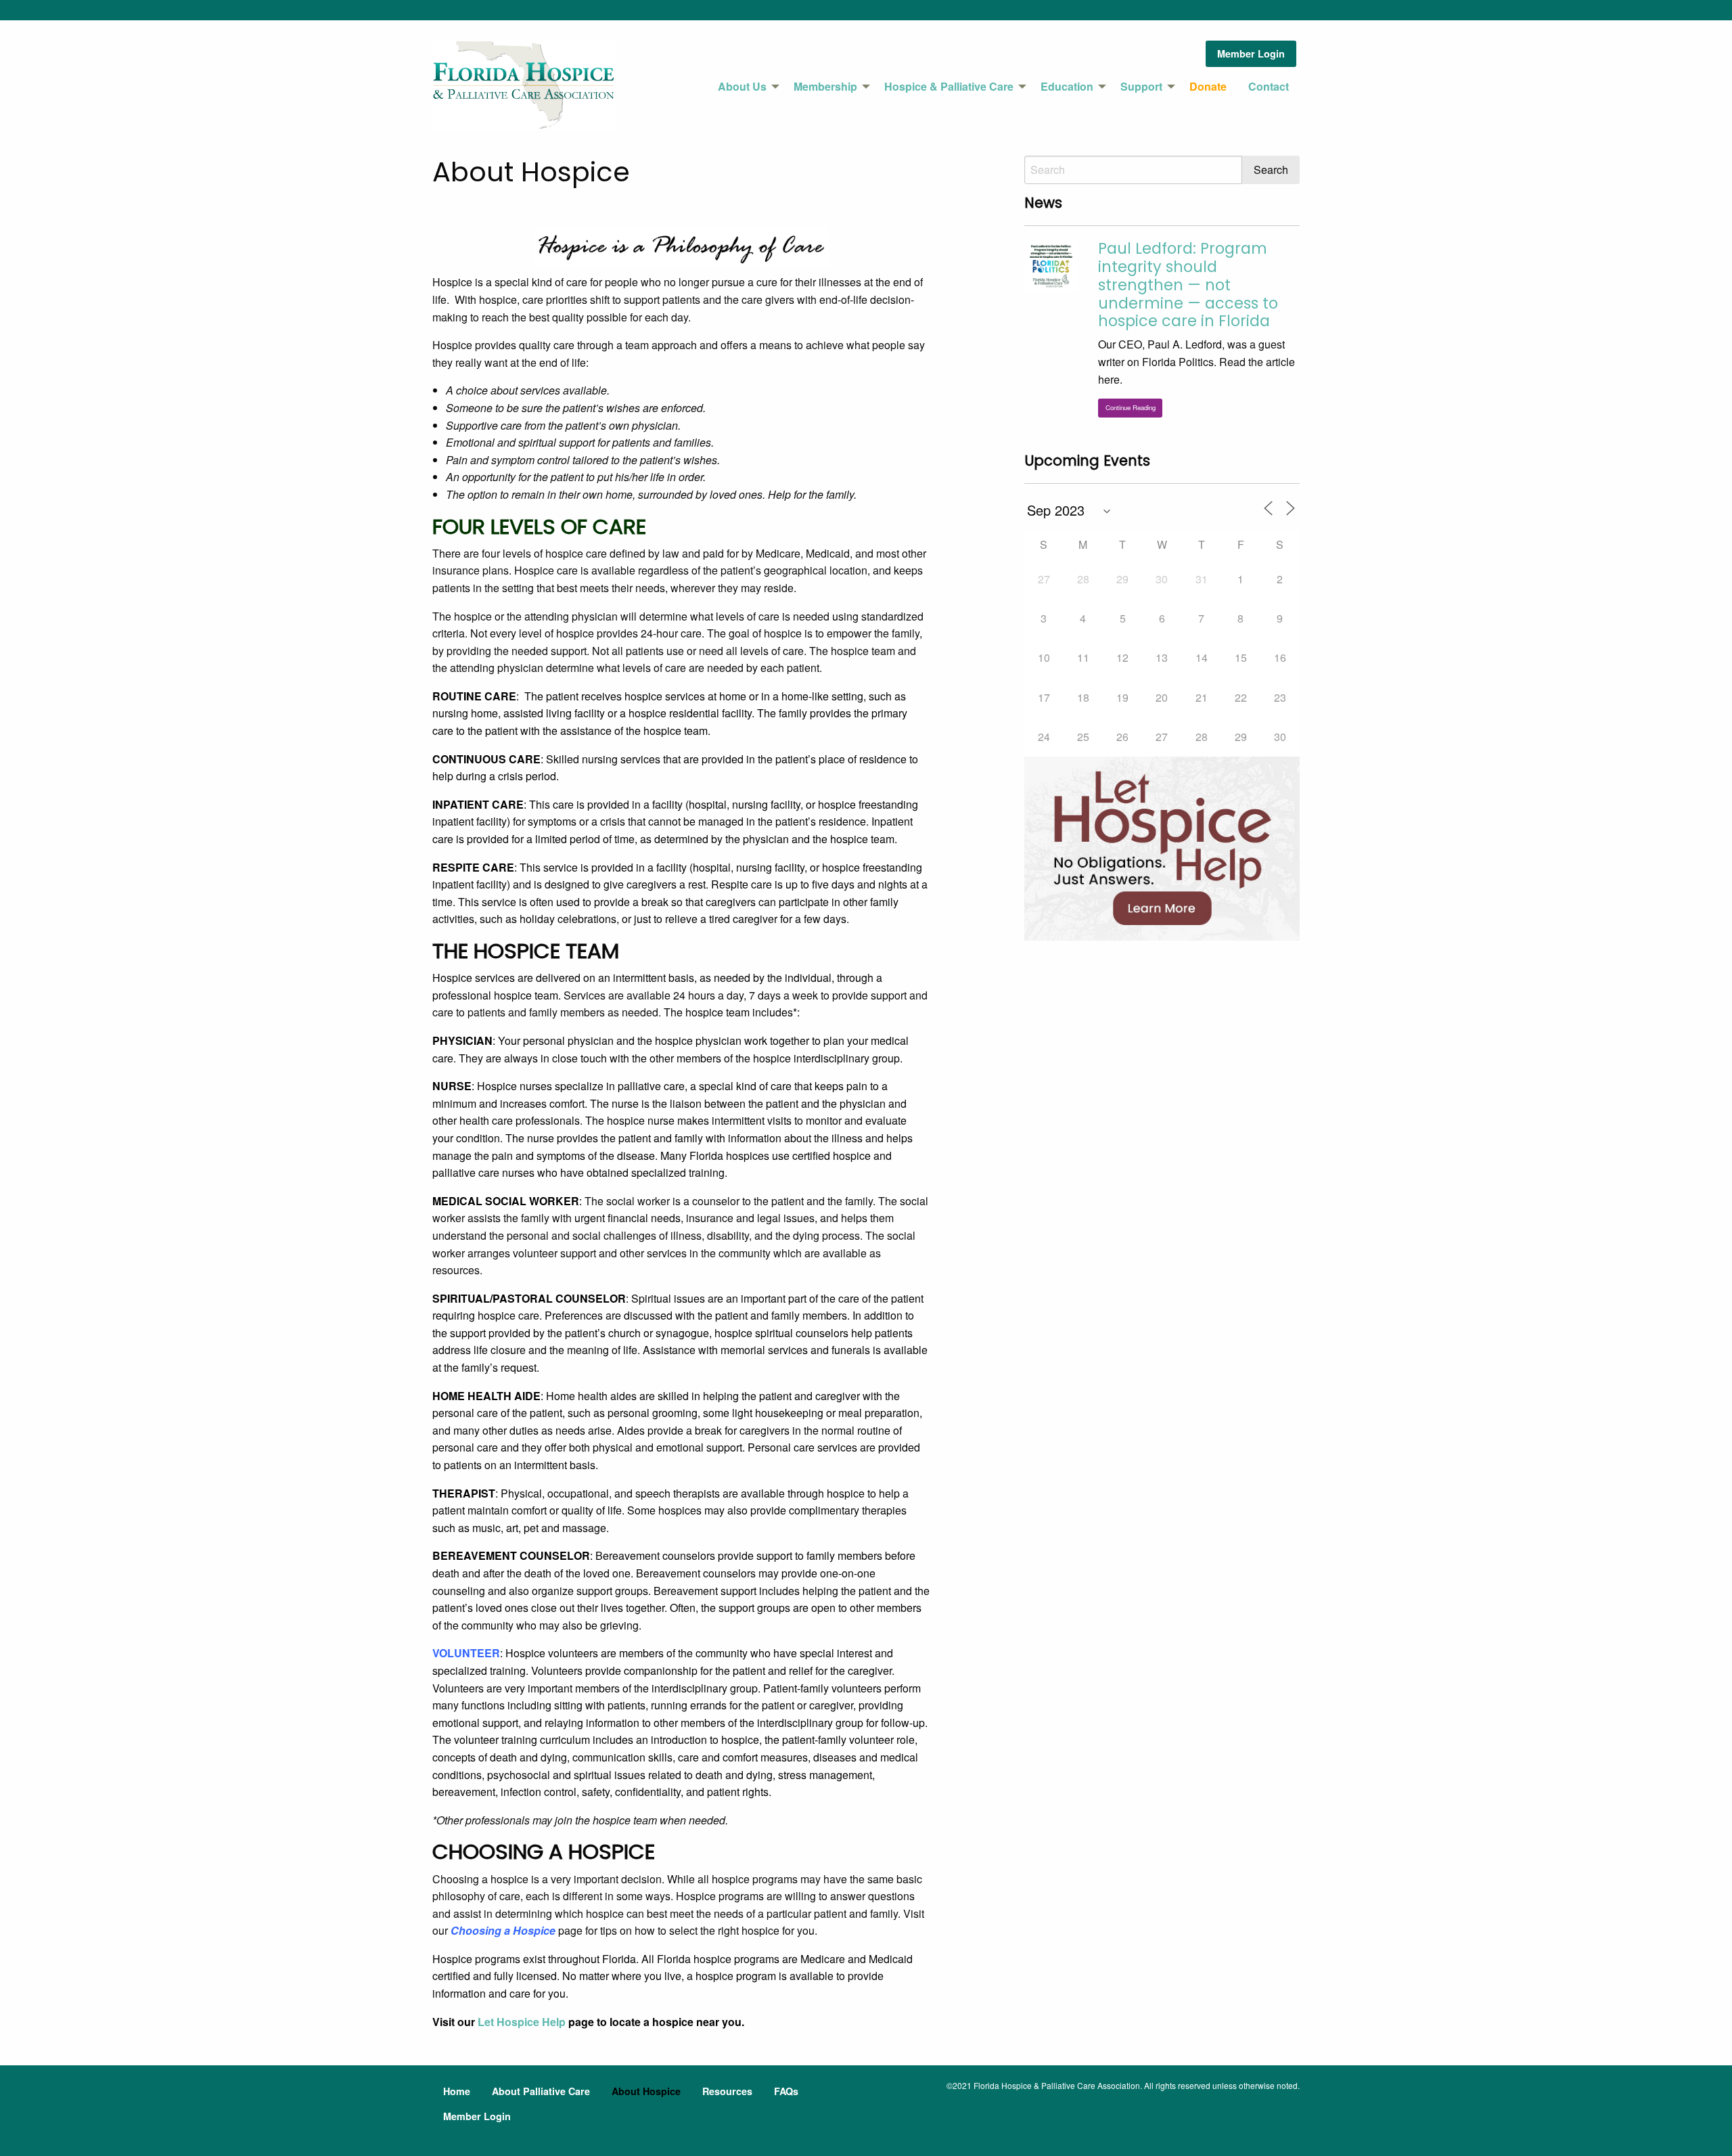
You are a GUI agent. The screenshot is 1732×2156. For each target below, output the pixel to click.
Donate (1208, 86)
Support (1141, 86)
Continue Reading (1131, 407)
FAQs (786, 2091)
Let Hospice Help (522, 2022)
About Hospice (646, 2091)
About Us (742, 86)
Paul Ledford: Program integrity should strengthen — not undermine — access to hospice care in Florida (1188, 285)
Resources (727, 2091)
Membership (825, 86)
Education (1067, 86)
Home (457, 2091)
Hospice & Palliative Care (949, 86)
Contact (1269, 86)
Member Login (1251, 53)
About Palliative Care (541, 2091)
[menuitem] (745, 87)
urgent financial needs (628, 1218)
